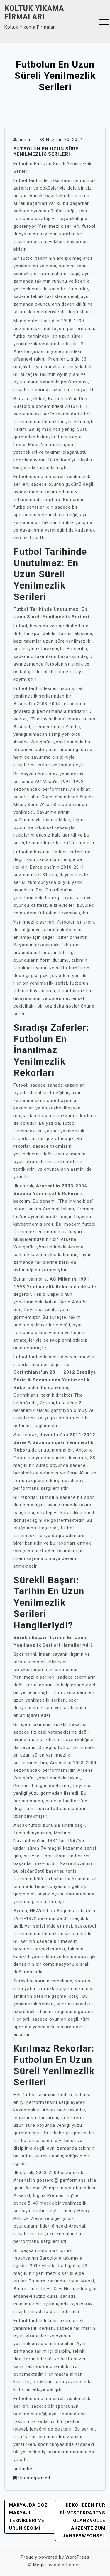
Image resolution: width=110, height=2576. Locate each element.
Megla (40, 2565)
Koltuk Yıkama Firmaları (34, 13)
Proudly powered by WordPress (55, 2557)
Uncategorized (34, 2478)
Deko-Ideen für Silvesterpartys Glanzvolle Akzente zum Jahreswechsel (83, 2520)
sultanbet (24, 2469)
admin (25, 140)
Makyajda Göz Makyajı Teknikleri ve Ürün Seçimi (28, 2517)
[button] (104, 23)
